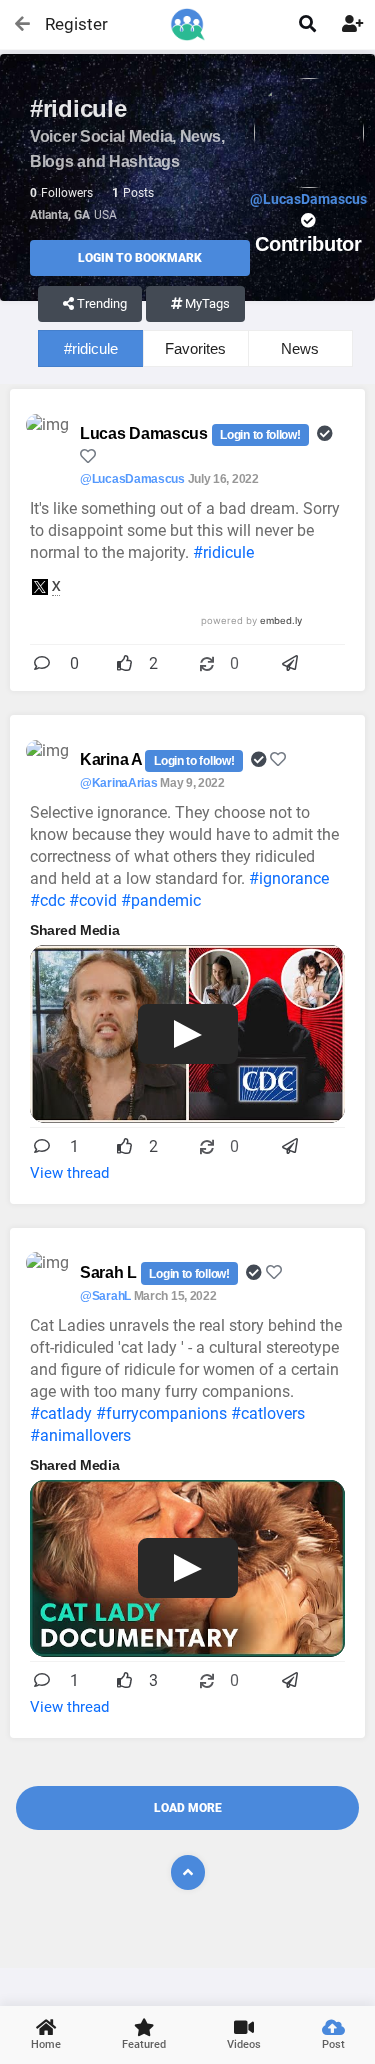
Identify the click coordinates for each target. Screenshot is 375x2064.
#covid (93, 900)
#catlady (61, 1413)
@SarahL (105, 1296)
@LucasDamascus (132, 479)
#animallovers (80, 1435)
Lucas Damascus (146, 433)
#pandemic (161, 900)
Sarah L (110, 1272)
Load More (188, 1808)
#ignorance (289, 878)
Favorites (195, 348)
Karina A (112, 759)
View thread (69, 1173)
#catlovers (268, 1413)
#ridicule (91, 348)
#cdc (47, 900)
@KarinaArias (118, 783)
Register (67, 24)
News (300, 348)
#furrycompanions (161, 1413)
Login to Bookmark (140, 258)
